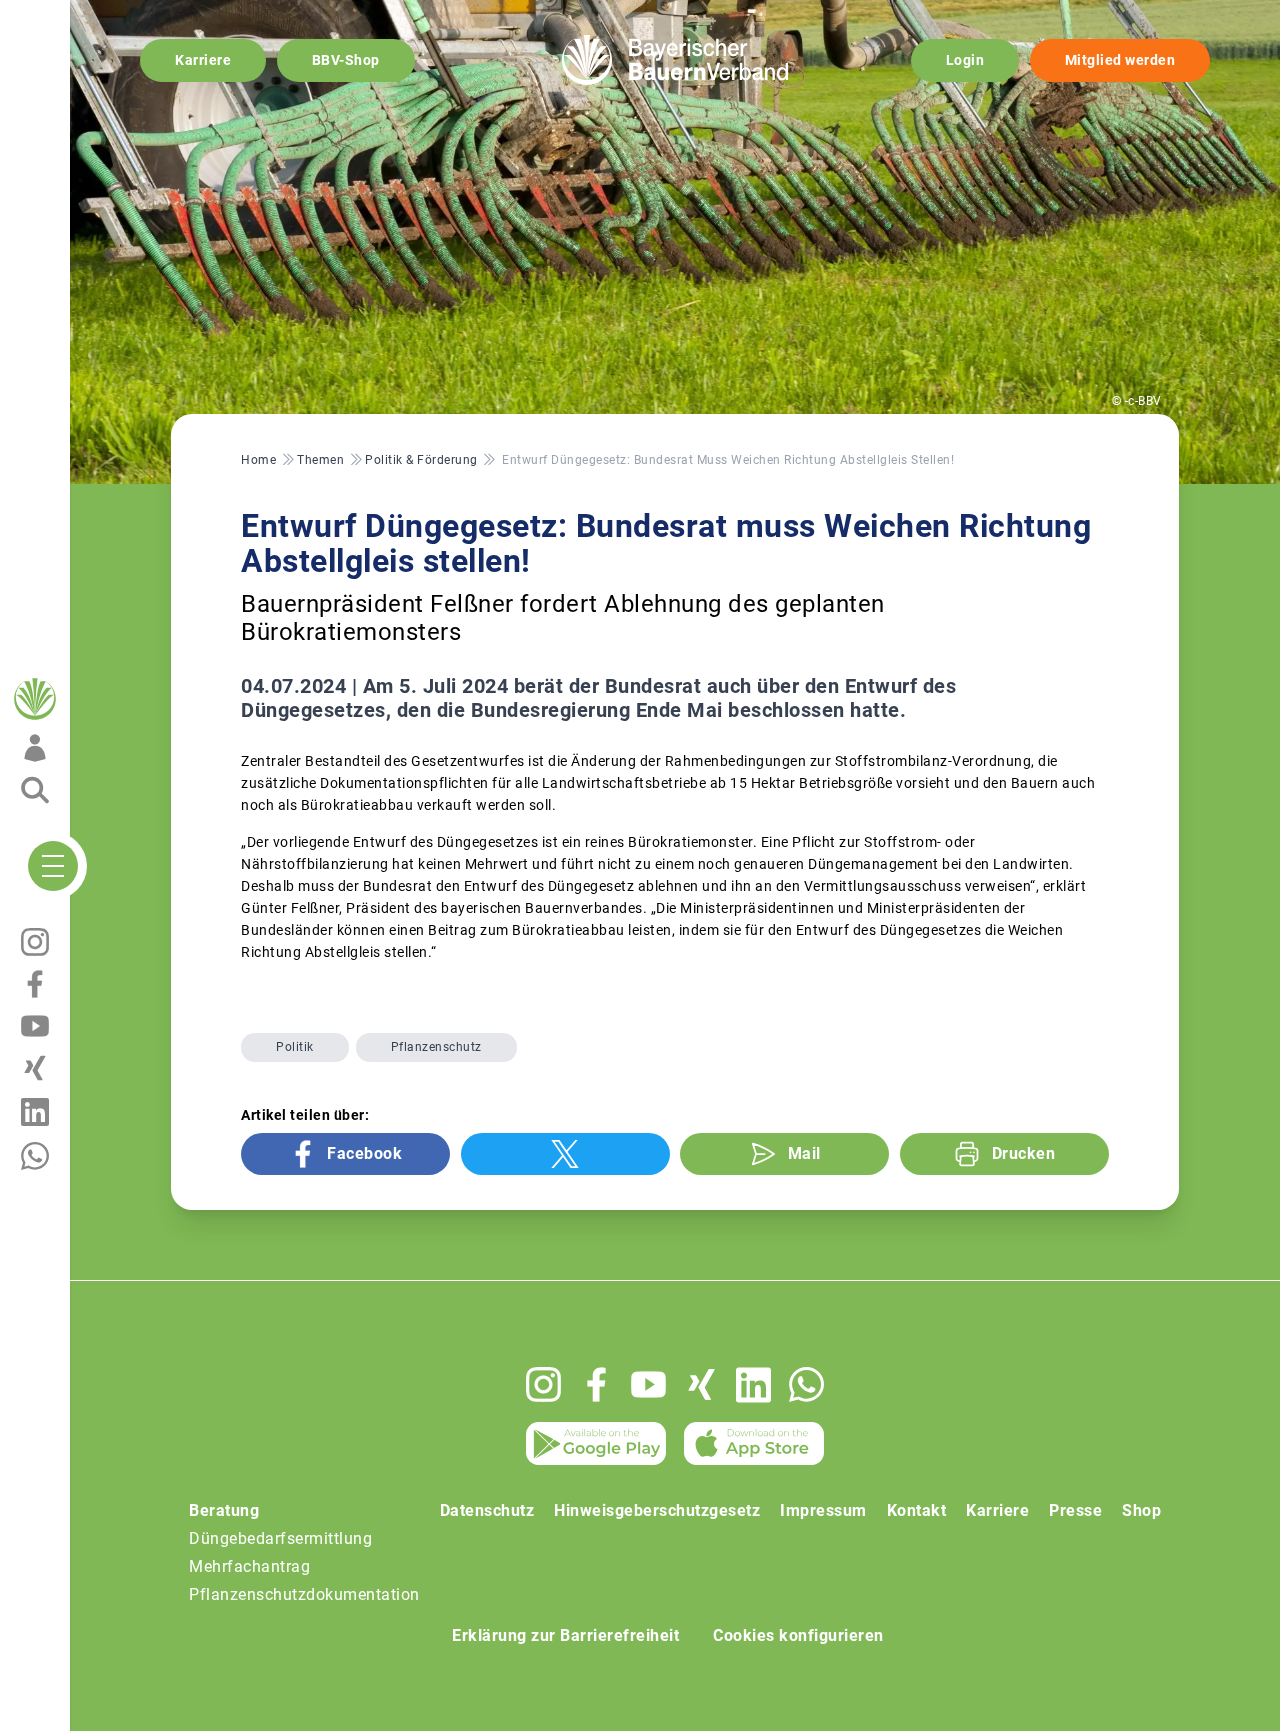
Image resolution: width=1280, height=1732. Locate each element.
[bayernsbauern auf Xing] (701, 1384)
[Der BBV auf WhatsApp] (806, 1384)
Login (965, 60)
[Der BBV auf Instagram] (543, 1384)
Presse (1075, 1510)
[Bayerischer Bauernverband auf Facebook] (596, 1384)
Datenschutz (487, 1510)
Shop (1141, 1510)
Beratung (224, 1510)
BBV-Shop (346, 60)
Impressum (823, 1510)
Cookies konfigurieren (798, 1635)
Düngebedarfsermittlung (280, 1538)
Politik (295, 1047)
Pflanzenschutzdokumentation (304, 1594)
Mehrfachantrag (249, 1566)
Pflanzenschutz (436, 1047)
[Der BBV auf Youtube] (648, 1384)
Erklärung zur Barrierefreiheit (565, 1635)
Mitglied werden (1120, 60)
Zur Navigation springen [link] (85, 16)
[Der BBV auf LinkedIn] (753, 1385)
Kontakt (917, 1510)
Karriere (203, 60)
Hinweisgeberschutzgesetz (657, 1510)
